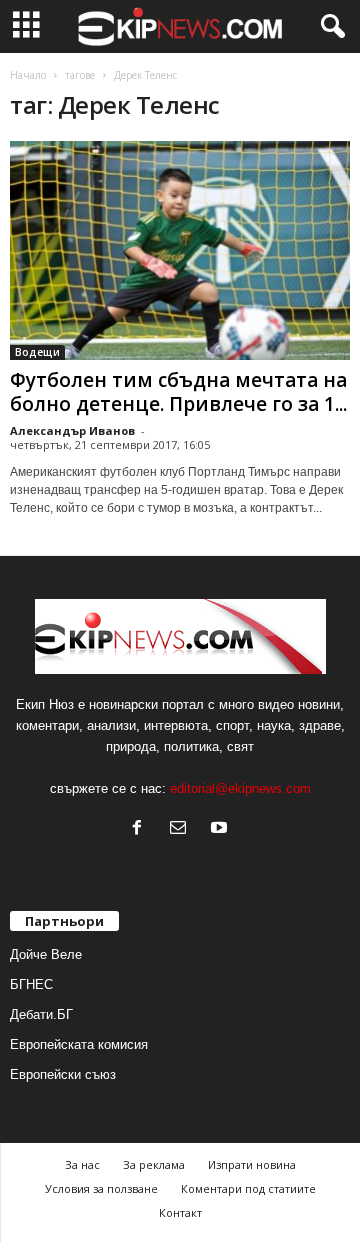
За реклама (154, 1164)
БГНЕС (31, 984)
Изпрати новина (252, 1164)
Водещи (37, 352)
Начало (28, 75)
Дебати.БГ (41, 1014)
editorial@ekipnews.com (240, 788)
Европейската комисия (79, 1044)
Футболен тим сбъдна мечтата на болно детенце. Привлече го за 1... (178, 392)
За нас (82, 1164)
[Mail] (182, 829)
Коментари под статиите (248, 1188)
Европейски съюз (63, 1074)
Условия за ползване (101, 1188)
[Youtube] (221, 829)
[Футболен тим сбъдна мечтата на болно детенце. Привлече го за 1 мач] (180, 250)
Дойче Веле (46, 954)
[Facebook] (141, 829)
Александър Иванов (72, 430)
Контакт (180, 1212)
